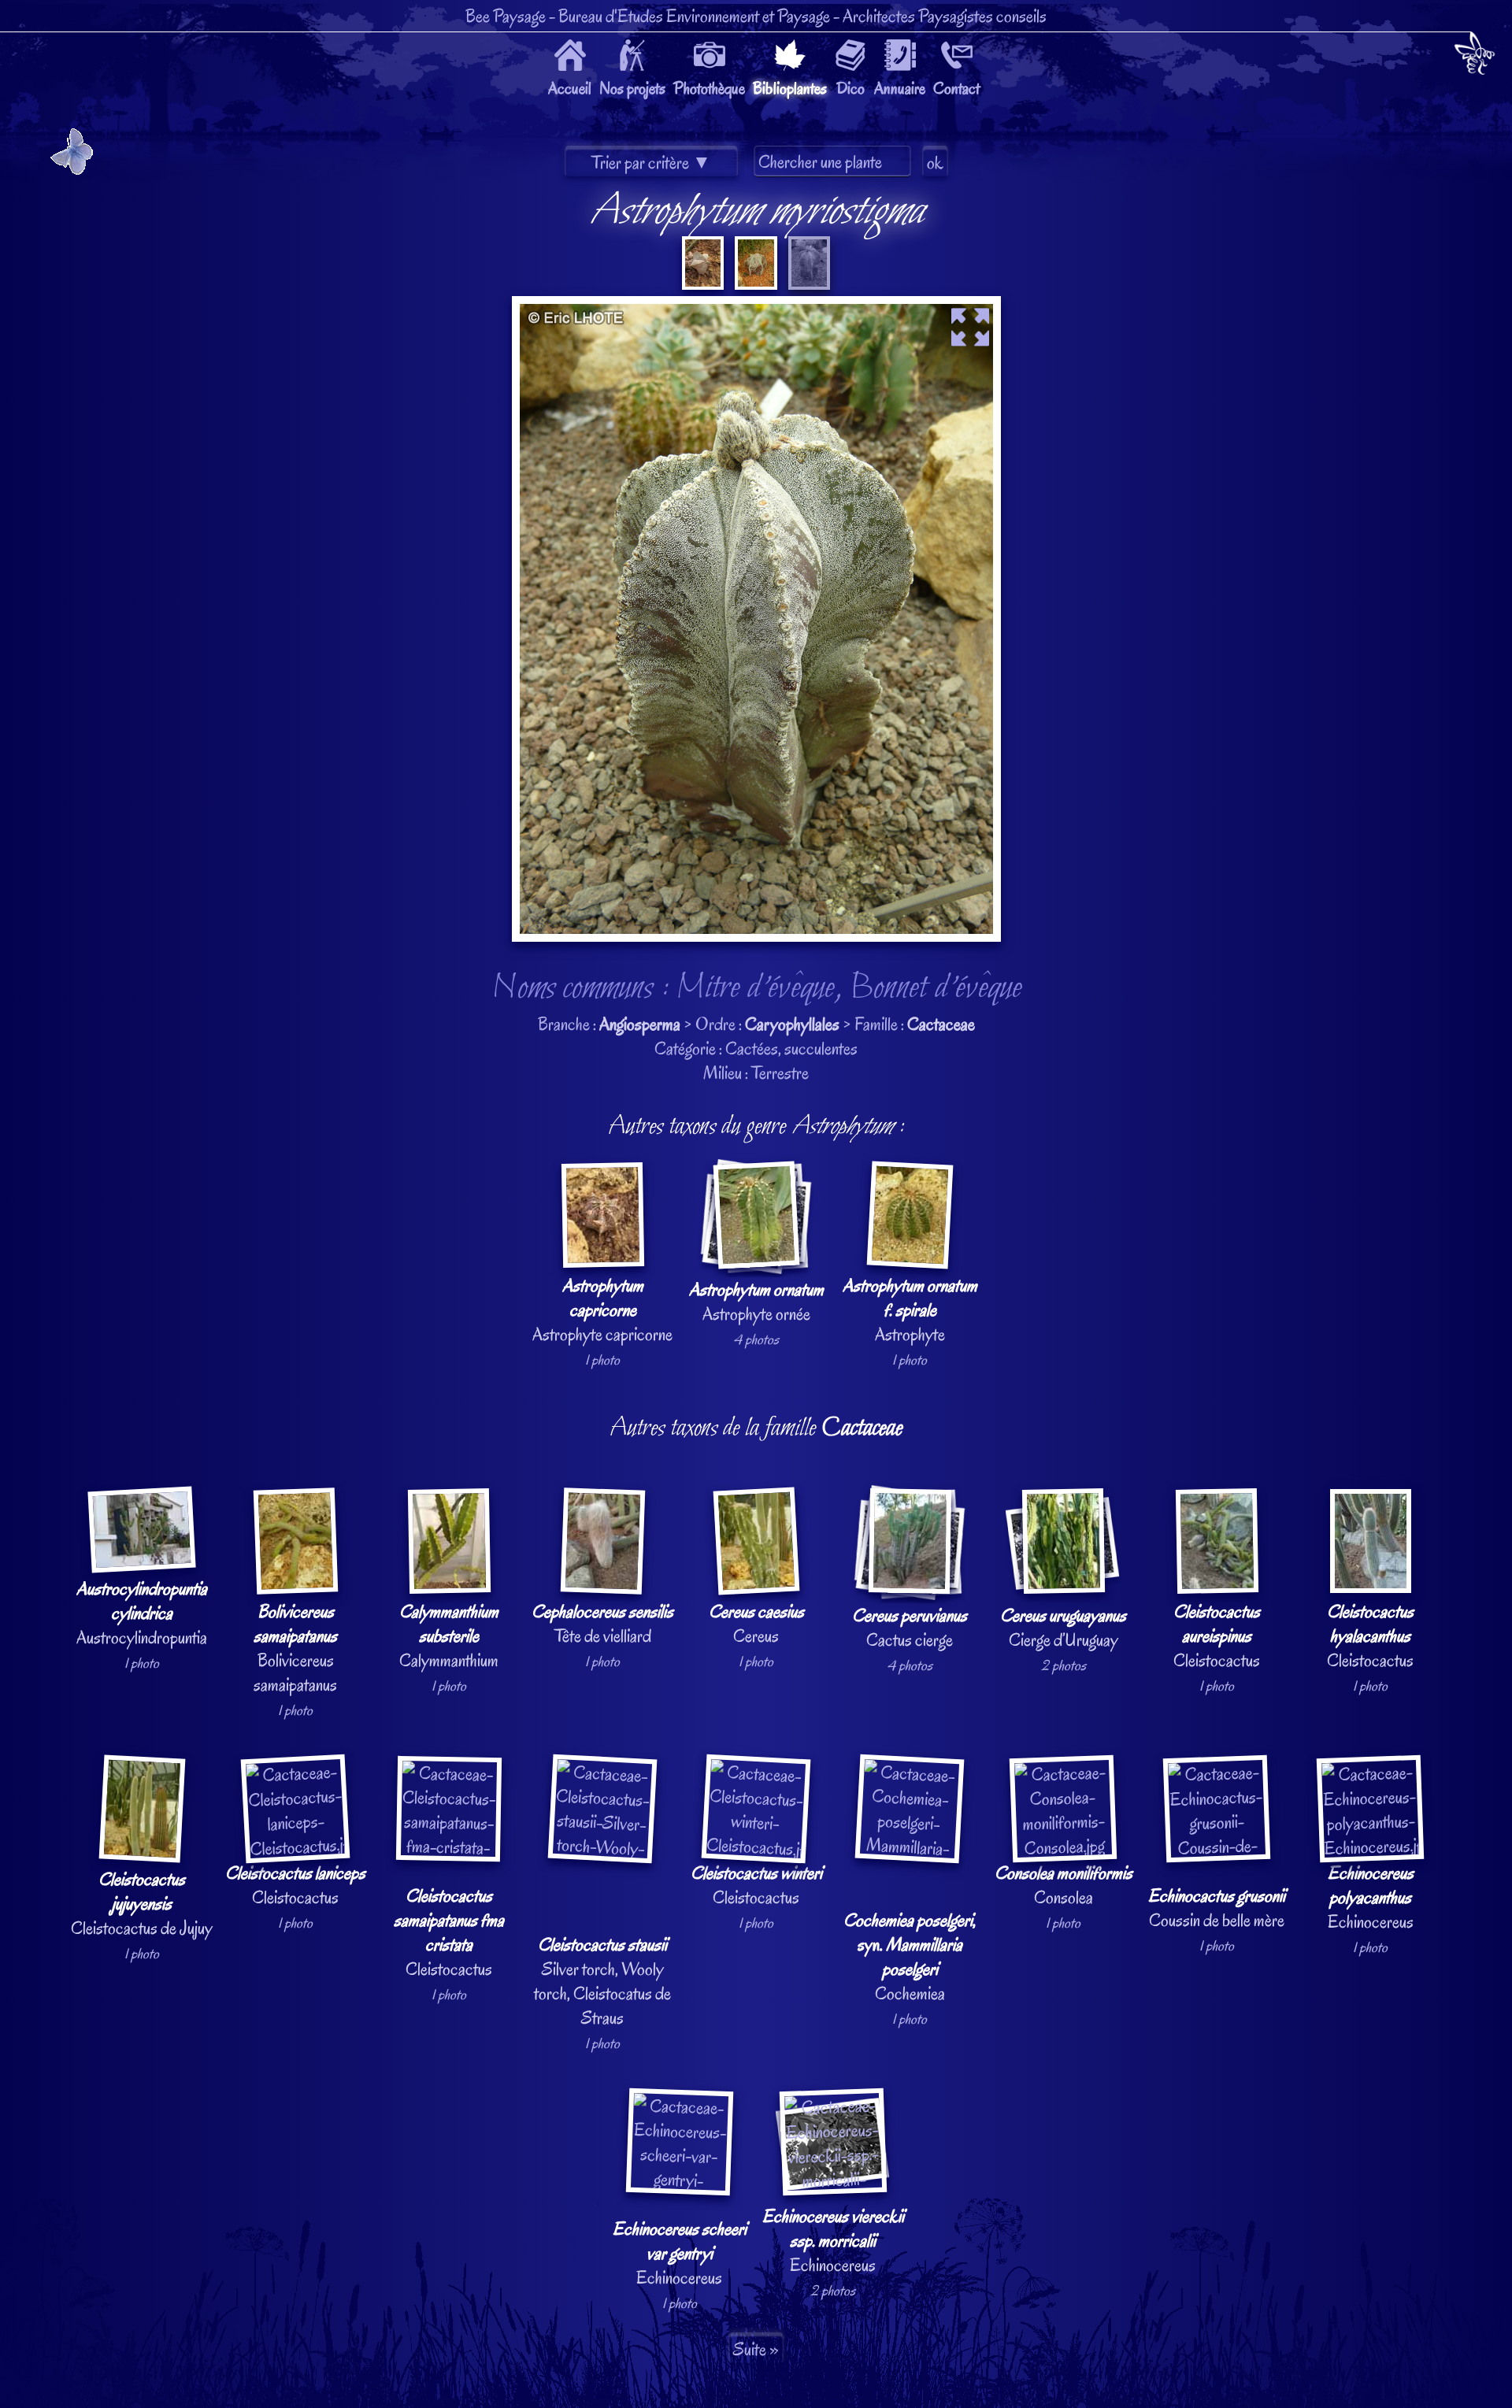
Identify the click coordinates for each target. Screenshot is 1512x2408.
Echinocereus (1371, 1897)
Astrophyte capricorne (602, 1310)
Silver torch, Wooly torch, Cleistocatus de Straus (602, 1981)
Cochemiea (910, 1957)
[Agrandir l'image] (756, 308)
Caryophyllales (792, 1024)
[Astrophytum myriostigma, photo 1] (703, 284)
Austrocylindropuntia (142, 1613)
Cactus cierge (910, 1628)
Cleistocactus (1217, 1636)
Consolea (1064, 1885)
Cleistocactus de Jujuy (142, 1904)
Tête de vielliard (602, 1624)
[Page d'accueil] (1475, 56)
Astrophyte (910, 1310)
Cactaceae (941, 1024)
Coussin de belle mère (1217, 1908)
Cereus (756, 1624)
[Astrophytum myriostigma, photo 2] (754, 284)
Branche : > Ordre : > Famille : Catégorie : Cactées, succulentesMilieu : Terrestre (742, 1248)
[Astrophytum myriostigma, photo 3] (808, 284)
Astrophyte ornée (756, 1302)
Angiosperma (640, 1024)
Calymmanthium (449, 1636)
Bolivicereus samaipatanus (295, 1648)
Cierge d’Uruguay (1063, 1628)
